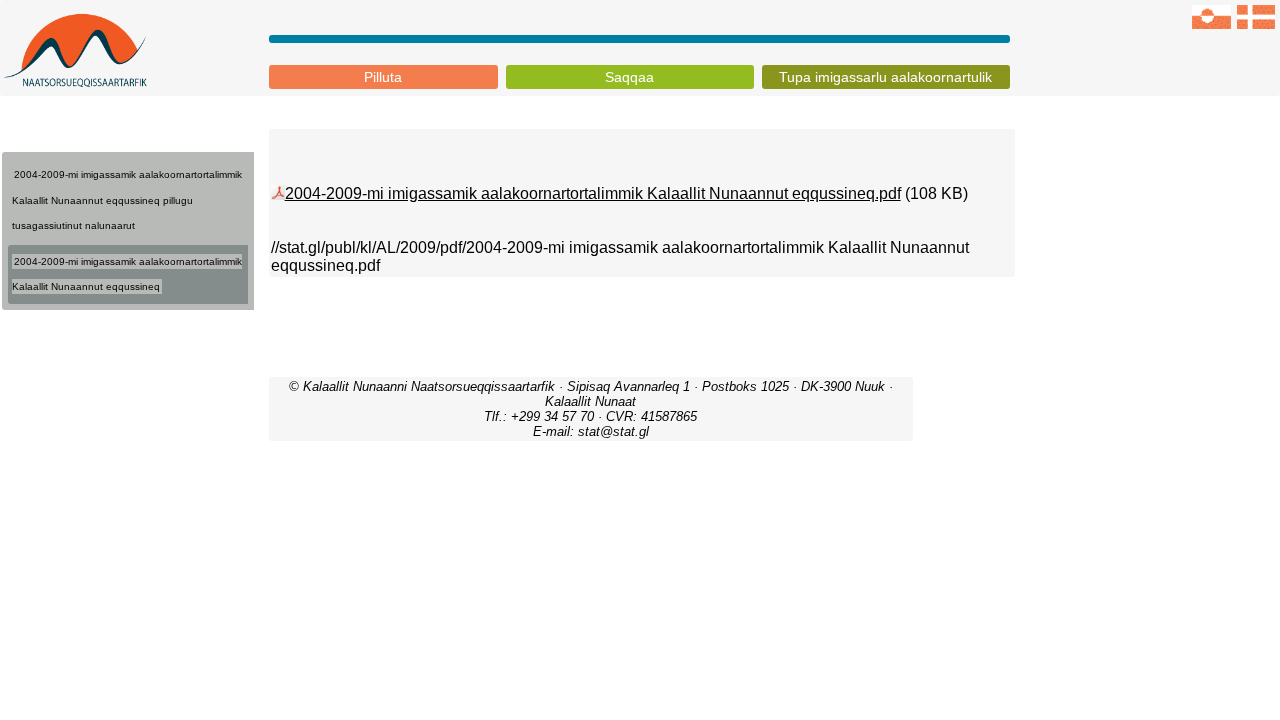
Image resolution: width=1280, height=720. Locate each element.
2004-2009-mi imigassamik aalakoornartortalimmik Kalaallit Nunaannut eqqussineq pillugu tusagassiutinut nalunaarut (127, 200)
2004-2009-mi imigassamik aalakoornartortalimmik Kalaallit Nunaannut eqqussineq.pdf (593, 193)
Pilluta (383, 77)
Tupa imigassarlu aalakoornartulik (885, 77)
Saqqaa (629, 77)
